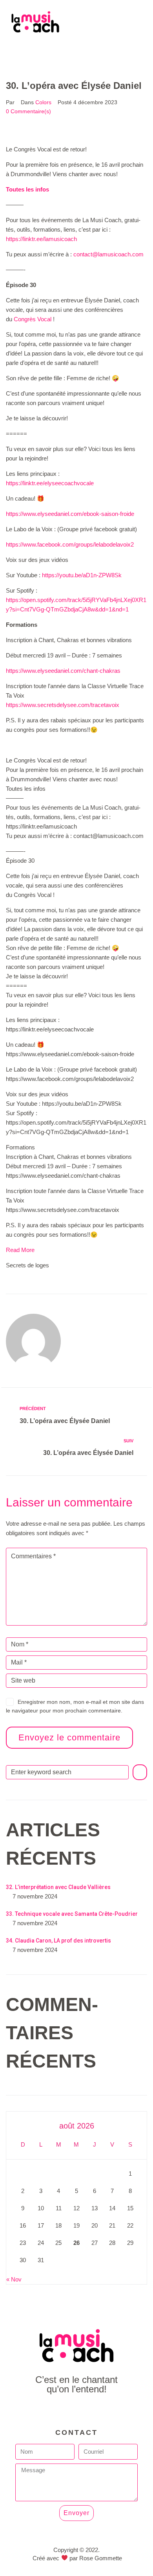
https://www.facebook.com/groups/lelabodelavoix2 (70, 544)
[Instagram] (94, 2411)
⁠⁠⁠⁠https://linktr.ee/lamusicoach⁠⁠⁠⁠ (41, 239)
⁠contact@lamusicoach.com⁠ (108, 254)
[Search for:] (67, 1772)
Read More (20, 1250)
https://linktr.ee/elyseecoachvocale (50, 483)
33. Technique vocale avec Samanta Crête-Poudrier (72, 1914)
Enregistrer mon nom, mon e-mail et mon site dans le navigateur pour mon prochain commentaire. (75, 1706)
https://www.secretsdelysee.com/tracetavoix (63, 705)
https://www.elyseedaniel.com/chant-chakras (63, 671)
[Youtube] (77, 2411)
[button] (76, 51)
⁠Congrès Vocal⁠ (33, 319)
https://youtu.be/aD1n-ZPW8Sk (82, 575)
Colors (43, 102)
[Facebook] (59, 2411)
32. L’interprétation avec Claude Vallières (58, 1887)
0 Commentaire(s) (28, 111)
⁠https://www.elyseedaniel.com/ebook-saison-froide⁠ (70, 514)
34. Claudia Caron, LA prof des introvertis (58, 1941)
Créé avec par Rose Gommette (77, 2558)
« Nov (14, 2279)
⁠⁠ (27, 189)
